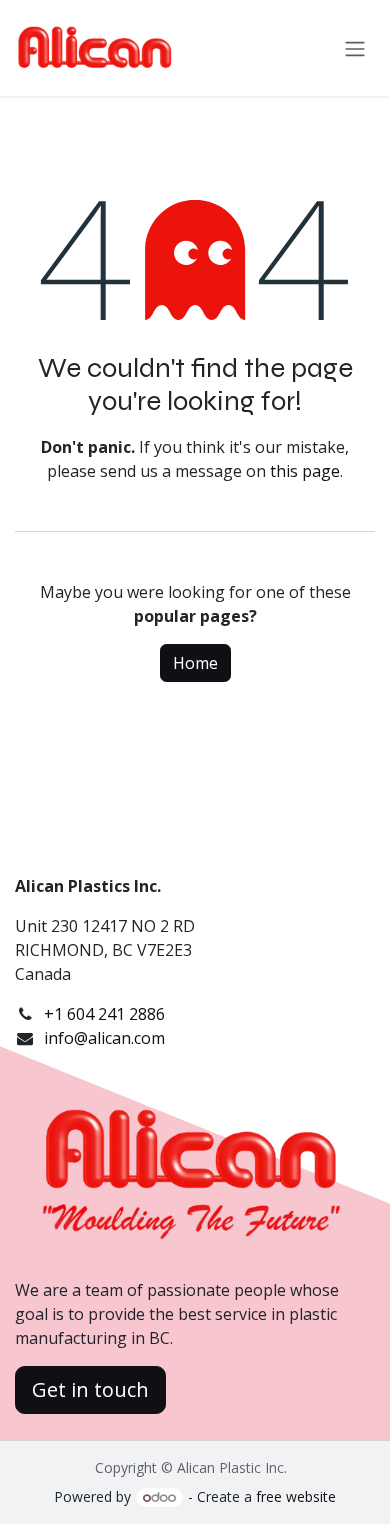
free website (296, 1496)
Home (195, 663)
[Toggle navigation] (355, 48)
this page (305, 471)
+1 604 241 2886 (104, 1014)
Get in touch (90, 1389)
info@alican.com (104, 1038)
